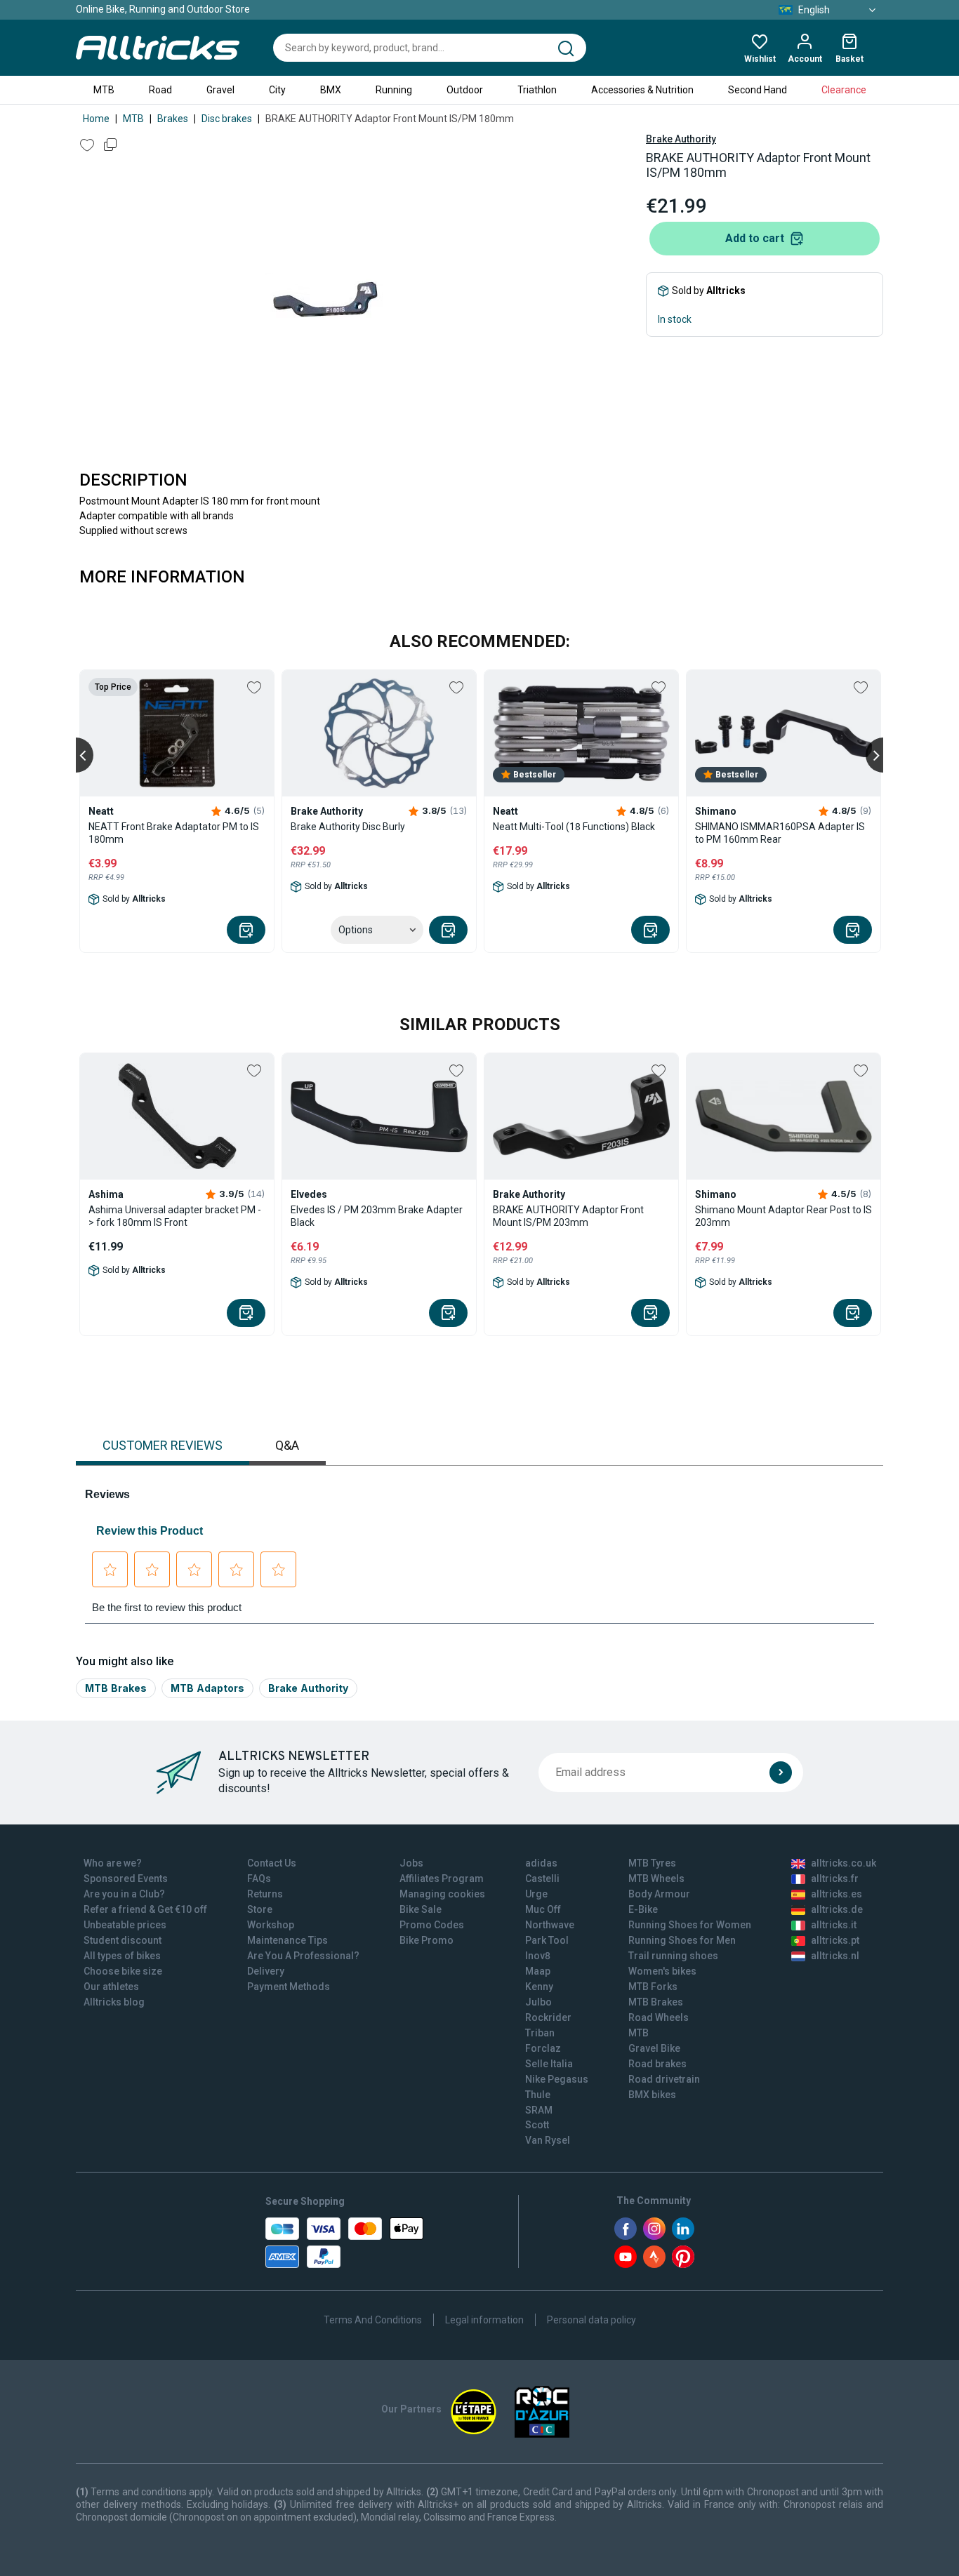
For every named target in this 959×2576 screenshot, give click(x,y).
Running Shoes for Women (690, 1925)
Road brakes (657, 2064)
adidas (541, 1863)
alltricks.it (834, 1925)
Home (96, 119)
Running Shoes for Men (682, 1940)
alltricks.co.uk (844, 1863)
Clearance (844, 90)
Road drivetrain (664, 2079)
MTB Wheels (656, 1878)
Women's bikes (662, 1971)
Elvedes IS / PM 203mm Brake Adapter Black (377, 1216)
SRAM (539, 2110)
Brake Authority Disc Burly (348, 827)
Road (160, 90)
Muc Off (543, 1909)
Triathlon (537, 90)
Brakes (173, 119)
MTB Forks (653, 1987)
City (277, 90)
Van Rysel (548, 2140)
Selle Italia (549, 2064)
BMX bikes (652, 2095)
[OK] (781, 1773)
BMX (331, 90)
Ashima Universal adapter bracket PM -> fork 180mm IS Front (175, 1216)
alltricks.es (836, 1894)
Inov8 (538, 1956)
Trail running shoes (673, 1956)
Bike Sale (421, 1909)
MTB (104, 90)
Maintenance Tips (287, 1940)
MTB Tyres (652, 1863)
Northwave (550, 1925)
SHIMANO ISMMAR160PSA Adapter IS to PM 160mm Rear (780, 833)
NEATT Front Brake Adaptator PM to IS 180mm (174, 833)
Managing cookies (442, 1894)
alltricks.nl (835, 1956)
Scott (537, 2125)
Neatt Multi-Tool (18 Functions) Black (574, 827)
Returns (265, 1894)
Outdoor (465, 90)
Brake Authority (681, 139)
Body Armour (659, 1894)
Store (260, 1909)
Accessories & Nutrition (642, 90)
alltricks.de (837, 1909)
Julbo (538, 2002)
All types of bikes (122, 1956)
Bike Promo (426, 1940)
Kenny (539, 1987)
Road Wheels (659, 2017)
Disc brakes (227, 119)
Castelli (542, 1878)
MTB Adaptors (207, 1688)
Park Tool (547, 1940)
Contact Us (272, 1863)
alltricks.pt (835, 1940)
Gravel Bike (654, 2048)
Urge (536, 1894)
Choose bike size (123, 1971)
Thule (538, 2095)
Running (394, 90)
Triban (540, 2033)
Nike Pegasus (557, 2079)
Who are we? (113, 1863)
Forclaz (543, 2048)
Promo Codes (432, 1925)
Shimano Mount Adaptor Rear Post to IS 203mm (783, 1216)
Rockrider (548, 2017)
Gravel (220, 90)
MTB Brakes (116, 1688)
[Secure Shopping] (344, 2243)
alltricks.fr (835, 1878)
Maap (538, 1971)
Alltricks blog (114, 2002)
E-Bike (643, 1909)
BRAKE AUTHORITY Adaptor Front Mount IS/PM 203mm (568, 1216)
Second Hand (758, 90)
